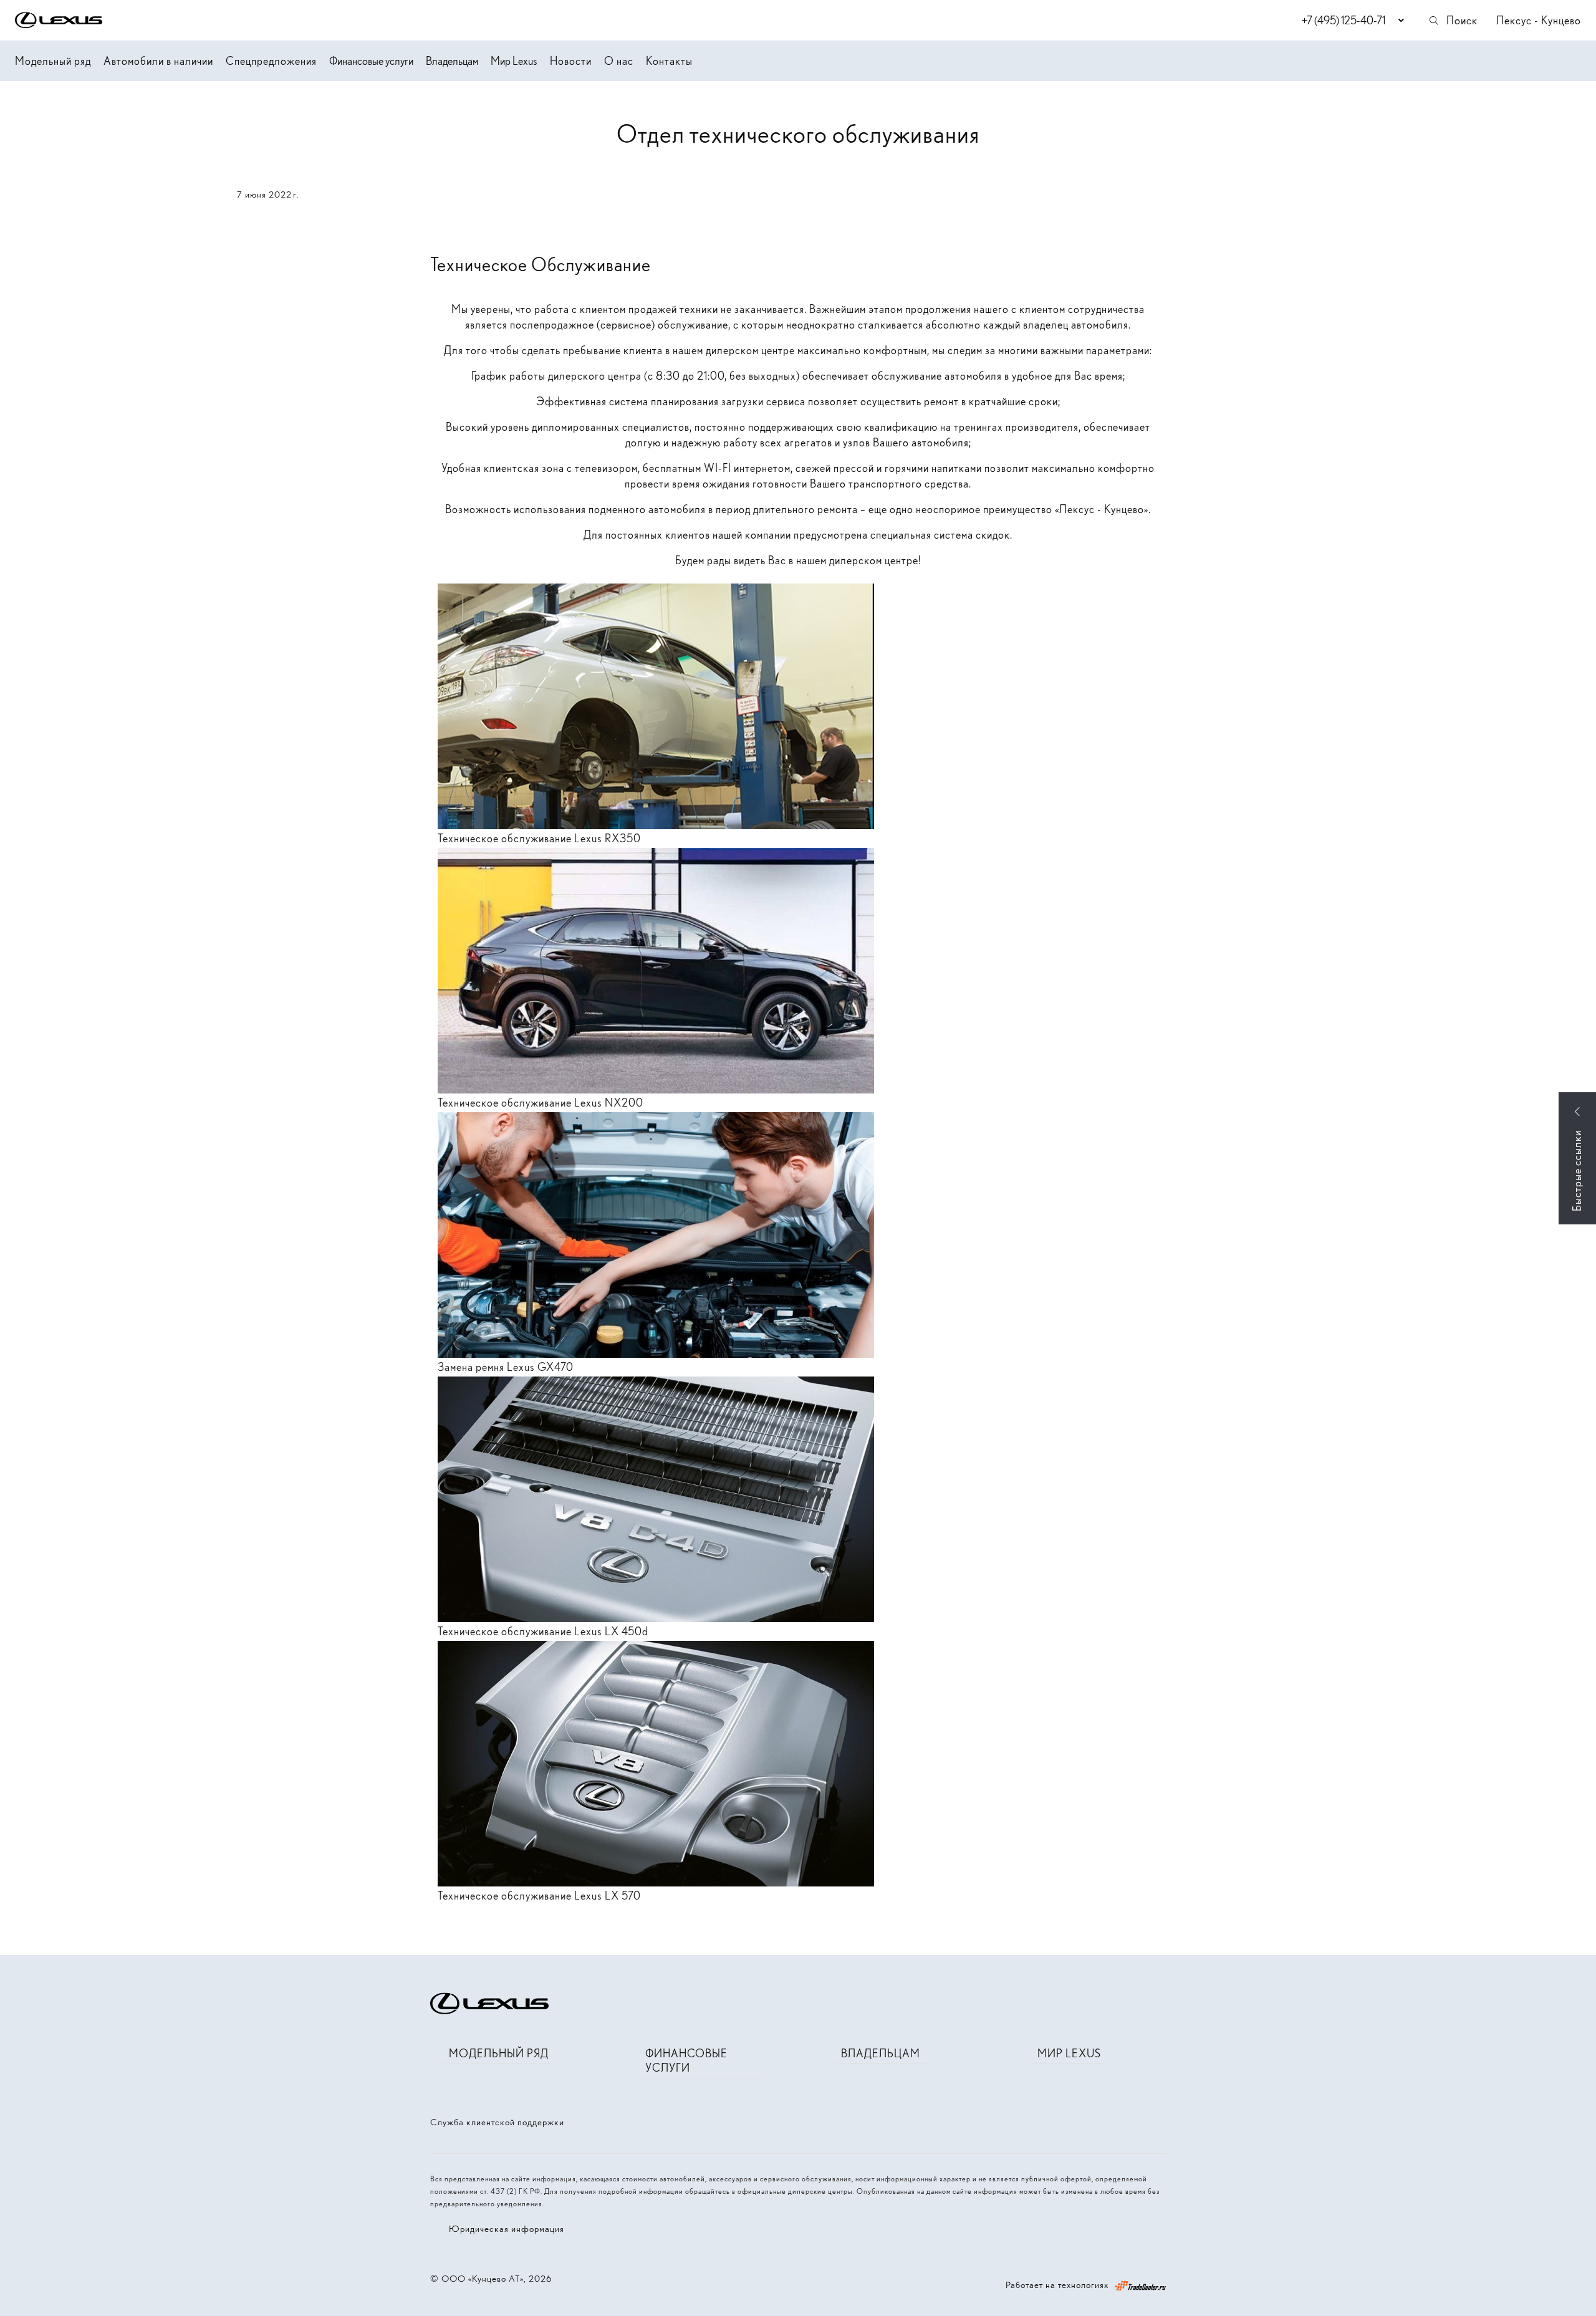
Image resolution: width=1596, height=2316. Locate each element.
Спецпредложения (271, 61)
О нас (619, 61)
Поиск (1462, 20)
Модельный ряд (53, 61)
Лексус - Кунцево (1539, 20)
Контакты (669, 61)
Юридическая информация (507, 2229)
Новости (571, 61)
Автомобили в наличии (158, 61)
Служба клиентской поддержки (497, 2122)
